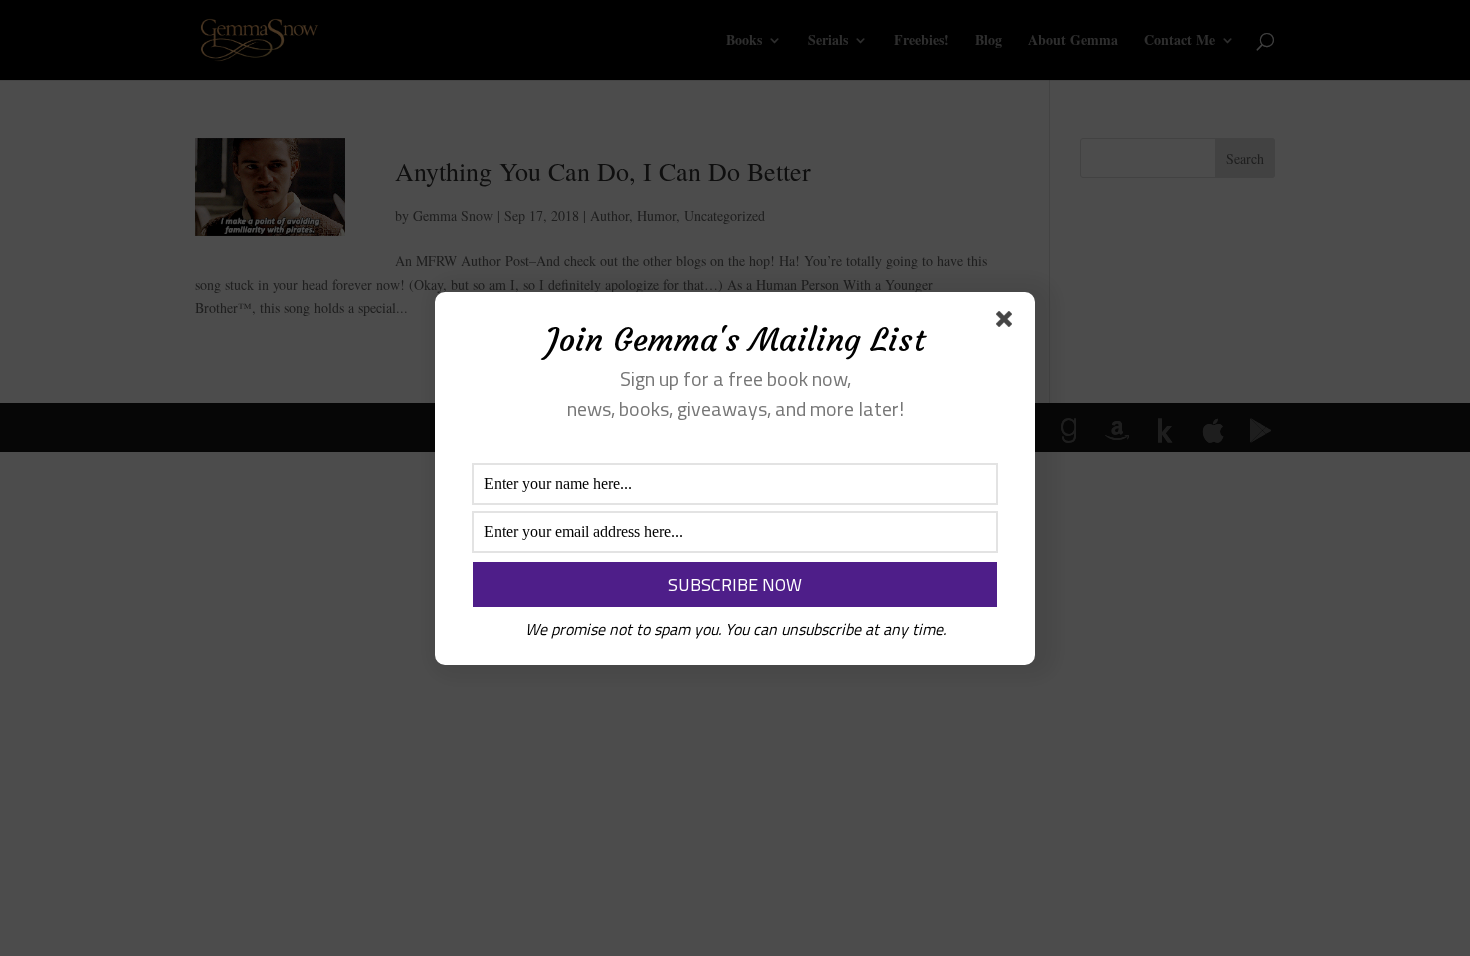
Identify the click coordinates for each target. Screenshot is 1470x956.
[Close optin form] (1008, 323)
